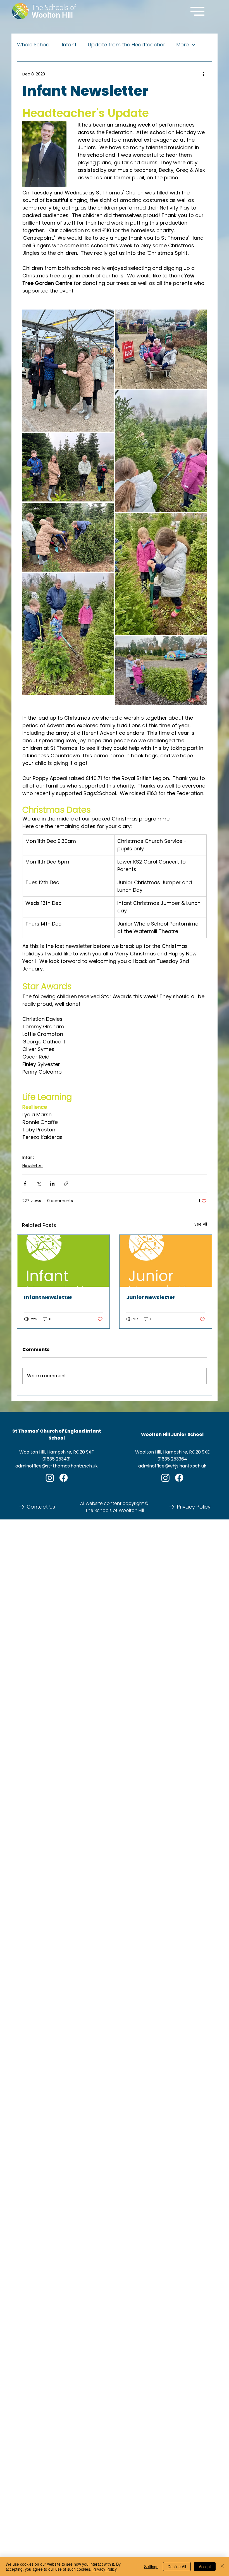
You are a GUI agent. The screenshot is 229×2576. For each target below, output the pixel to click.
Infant (69, 45)
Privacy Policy (105, 2569)
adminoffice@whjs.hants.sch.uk (172, 1466)
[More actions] (203, 74)
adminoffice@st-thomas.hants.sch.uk (57, 1466)
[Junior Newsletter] (166, 1261)
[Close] (222, 2567)
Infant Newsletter (48, 1297)
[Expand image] (68, 371)
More (183, 45)
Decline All (177, 2567)
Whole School (34, 45)
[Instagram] (50, 1478)
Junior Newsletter (151, 1297)
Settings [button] (151, 2567)
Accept (205, 2567)
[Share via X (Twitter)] (39, 1184)
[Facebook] (64, 1478)
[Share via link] (66, 1184)
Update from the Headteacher (126, 45)
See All (201, 1224)
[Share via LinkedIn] (52, 1184)
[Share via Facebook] (25, 1184)
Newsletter (33, 1165)
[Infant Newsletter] (63, 1261)
